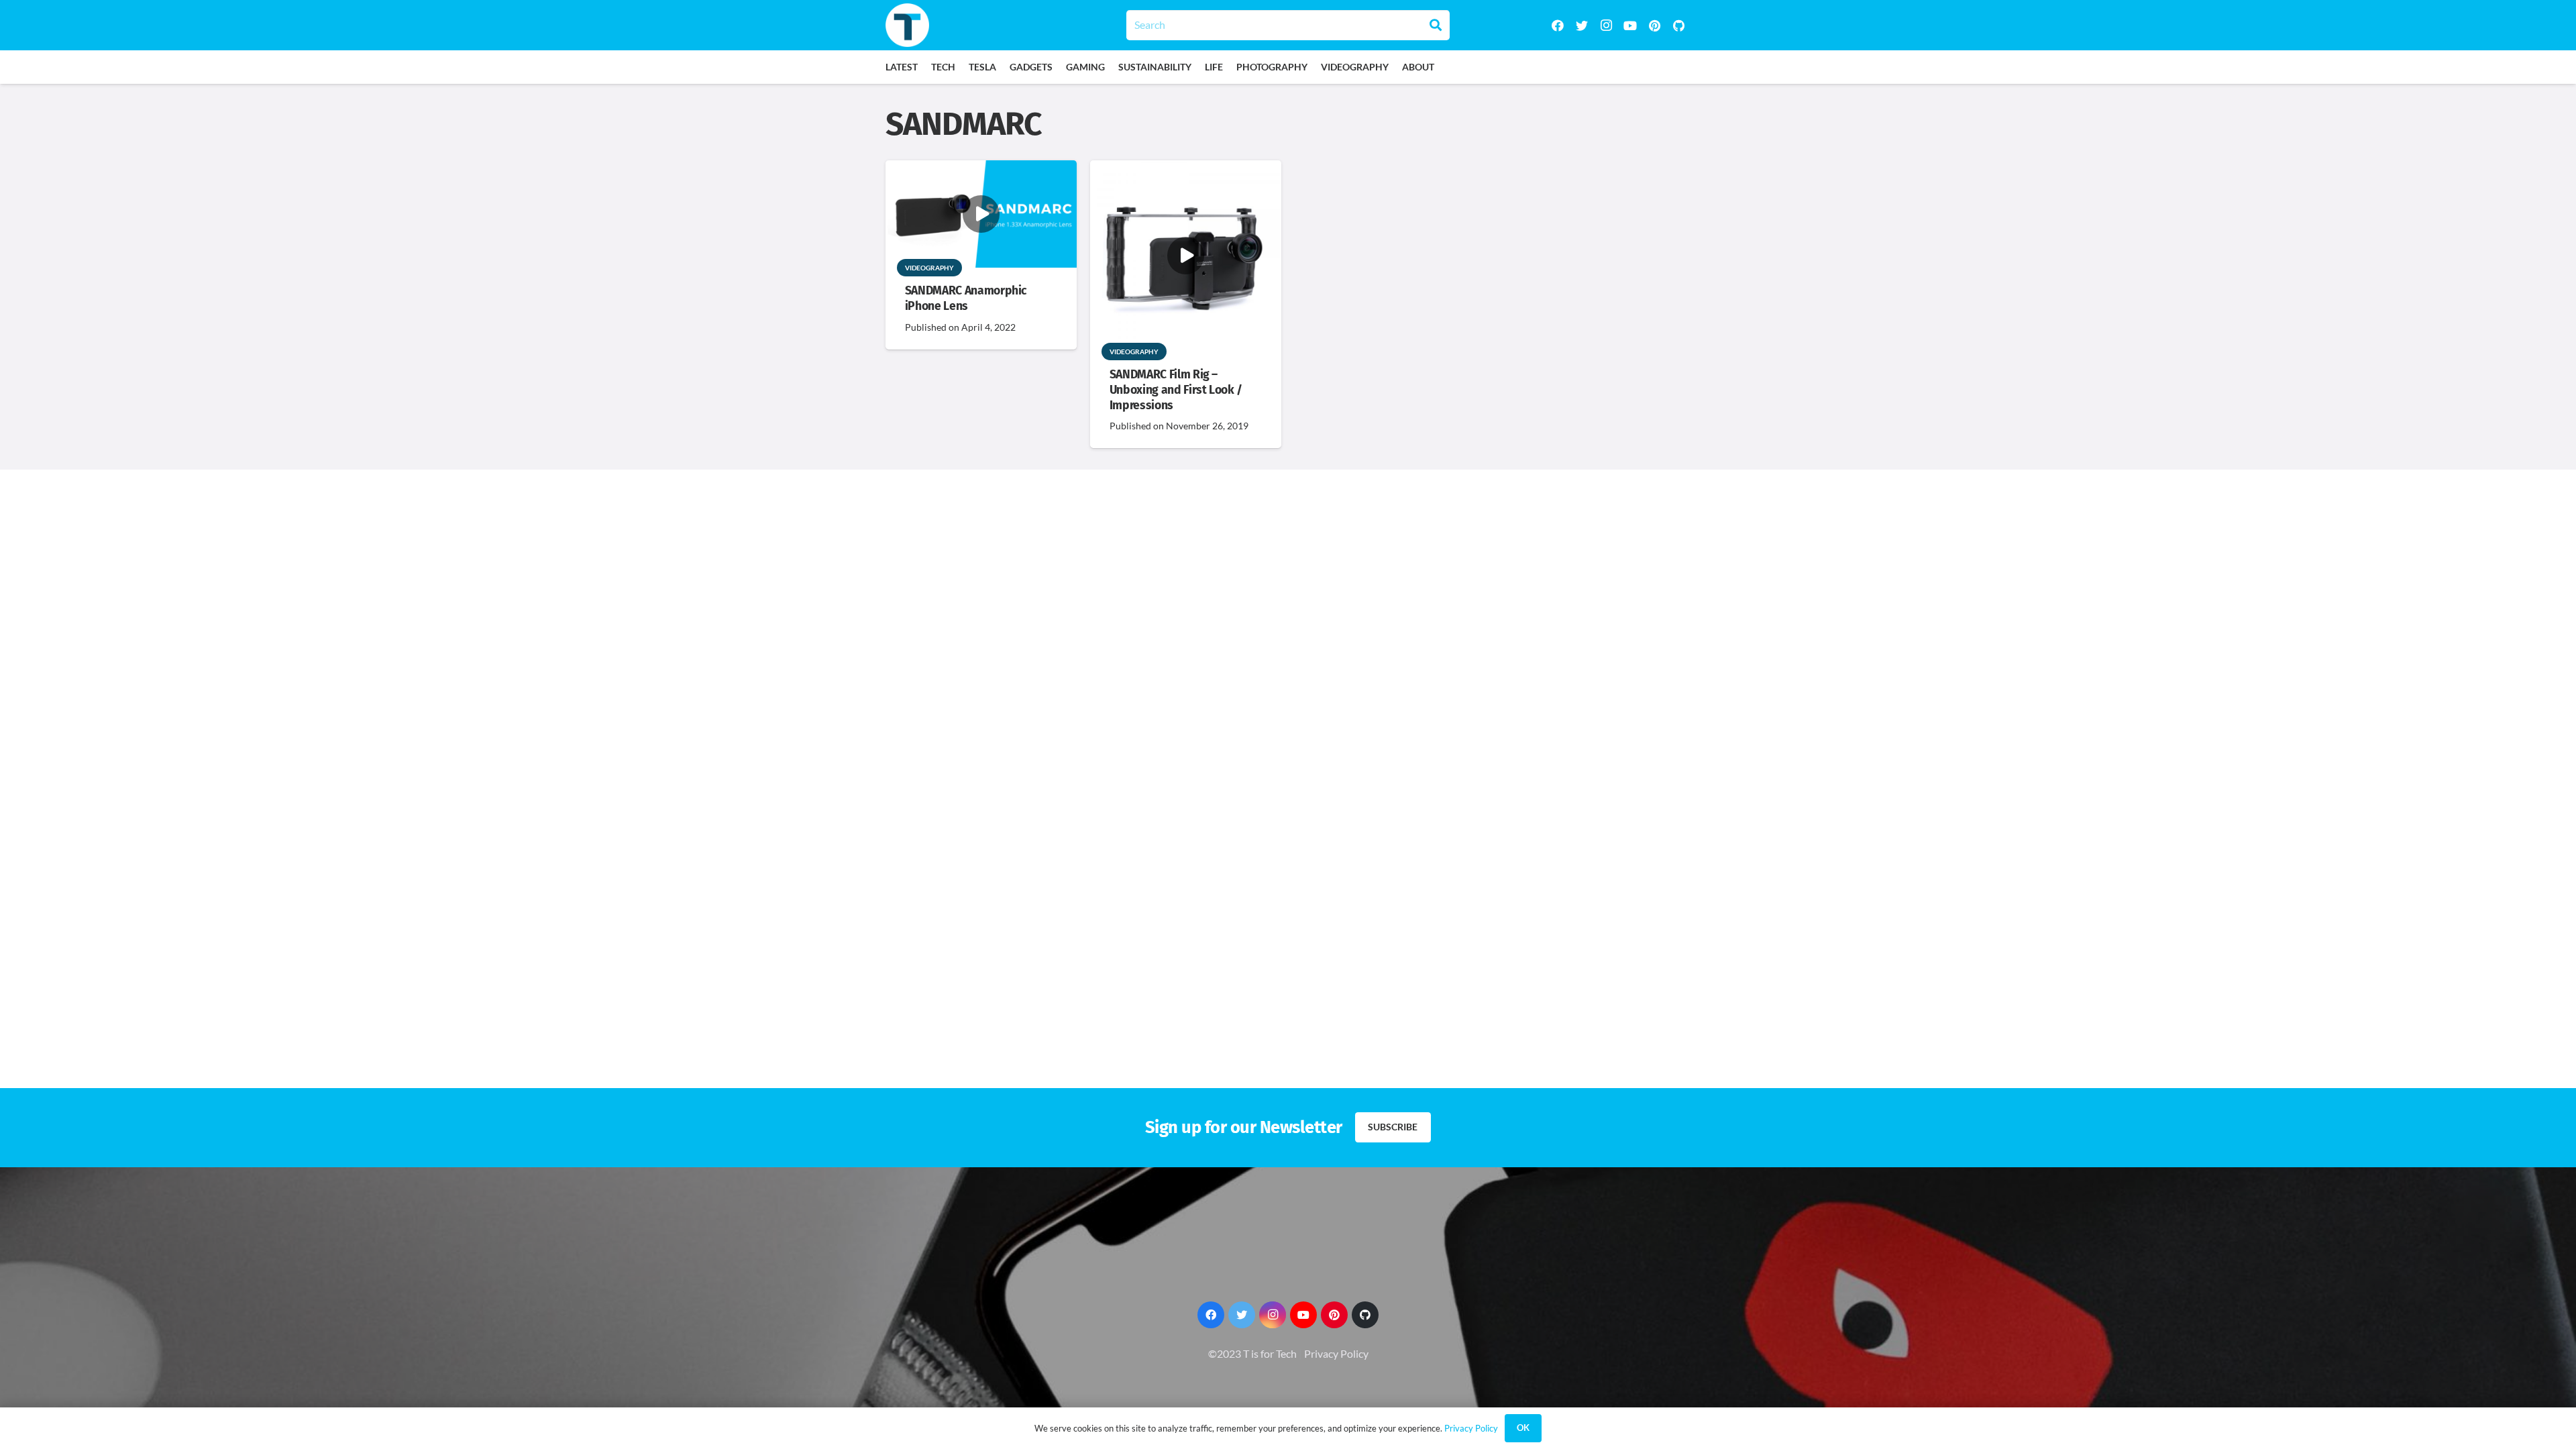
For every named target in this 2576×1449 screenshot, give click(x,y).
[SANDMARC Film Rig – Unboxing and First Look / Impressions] (1186, 169)
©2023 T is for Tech (1252, 1353)
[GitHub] (1678, 25)
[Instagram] (1606, 25)
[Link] (907, 25)
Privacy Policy (1336, 1353)
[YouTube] (1630, 25)
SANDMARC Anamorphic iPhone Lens (966, 299)
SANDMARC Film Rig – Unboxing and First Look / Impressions (1176, 390)
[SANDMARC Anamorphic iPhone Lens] (981, 169)
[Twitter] (1582, 25)
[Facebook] (1558, 25)
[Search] (1436, 25)
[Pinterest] (1654, 25)
